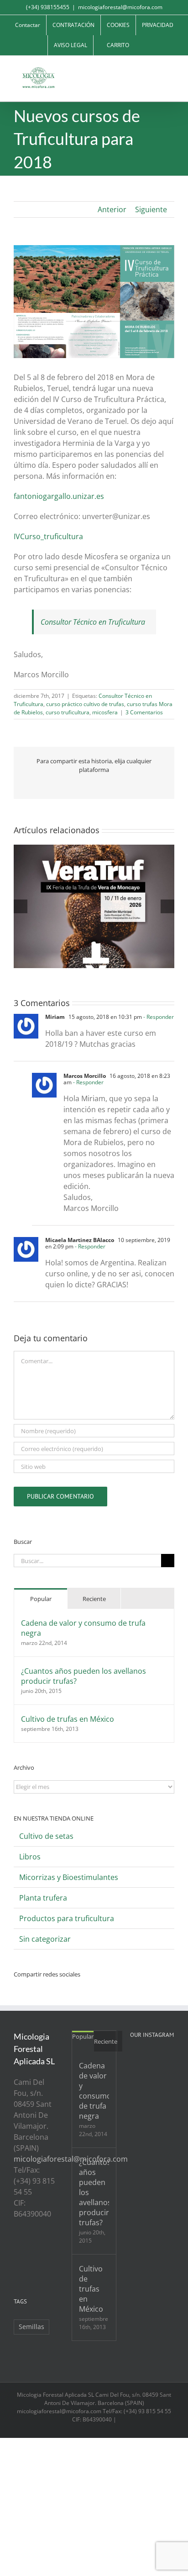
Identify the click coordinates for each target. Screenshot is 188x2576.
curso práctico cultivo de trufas (85, 704)
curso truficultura (68, 712)
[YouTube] (41, 2248)
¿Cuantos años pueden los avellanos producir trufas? (84, 1676)
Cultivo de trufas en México (68, 1719)
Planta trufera (43, 1898)
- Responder (158, 1017)
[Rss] (16, 2248)
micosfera (105, 712)
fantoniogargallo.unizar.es (59, 496)
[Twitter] (29, 2248)
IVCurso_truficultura (48, 536)
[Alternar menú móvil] (171, 70)
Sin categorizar (45, 1939)
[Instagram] (53, 2248)
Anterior (112, 209)
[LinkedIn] (16, 2264)
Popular (41, 1599)
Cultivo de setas (46, 1836)
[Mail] (29, 2264)
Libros (30, 1857)
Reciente (94, 1599)
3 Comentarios (144, 712)
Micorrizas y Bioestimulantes (69, 1877)
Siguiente (151, 209)
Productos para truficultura (67, 1918)
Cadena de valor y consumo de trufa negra (83, 1628)
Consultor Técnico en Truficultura (93, 622)
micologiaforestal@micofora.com (120, 7)
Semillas (31, 2327)
